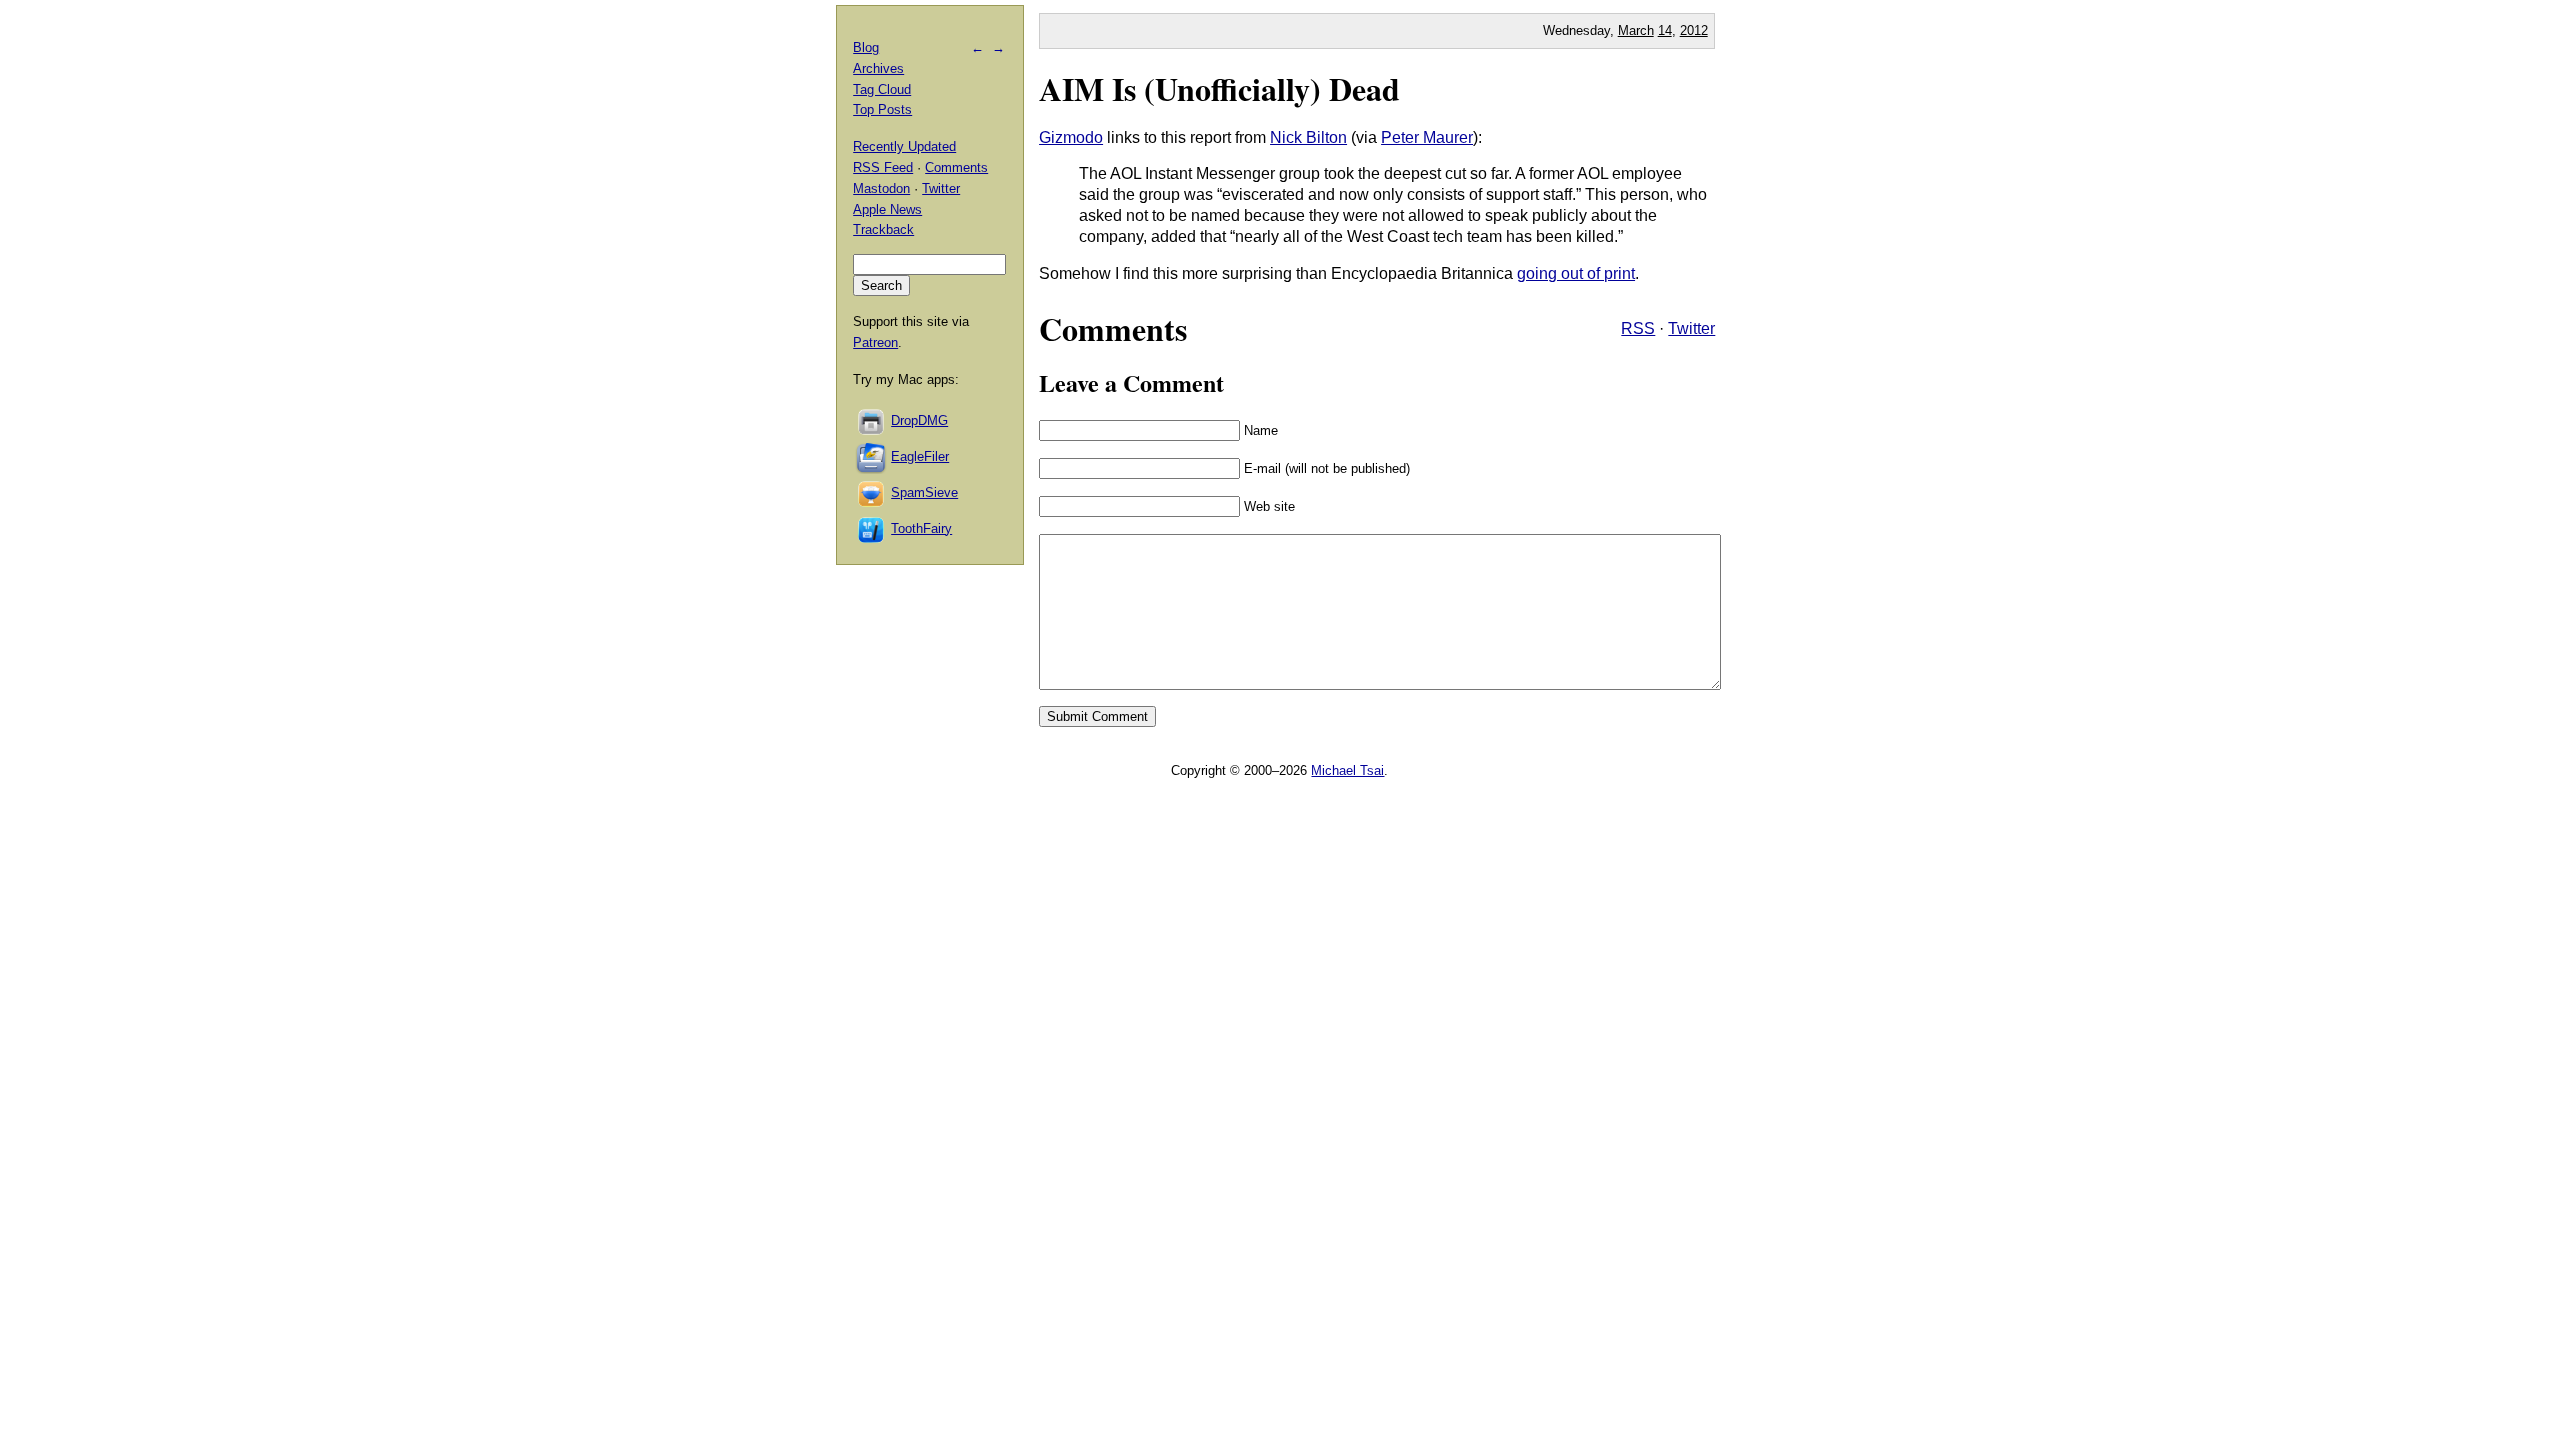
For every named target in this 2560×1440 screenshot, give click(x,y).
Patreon (875, 342)
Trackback (883, 229)
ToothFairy (921, 528)
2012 (1694, 30)
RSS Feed (883, 167)
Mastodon (881, 188)
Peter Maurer (1427, 137)
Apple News (887, 209)
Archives (878, 68)
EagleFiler (920, 456)
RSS (1638, 328)
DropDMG (919, 420)
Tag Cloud (882, 89)
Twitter (1691, 328)
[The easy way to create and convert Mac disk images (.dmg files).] (872, 420)
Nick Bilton (1308, 137)
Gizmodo (1071, 137)
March (1636, 30)
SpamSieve (924, 492)
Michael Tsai (1347, 770)
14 (1665, 30)
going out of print (1576, 273)
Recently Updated (904, 146)
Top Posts (882, 109)
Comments (956, 167)
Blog (866, 47)
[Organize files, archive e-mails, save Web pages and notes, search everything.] (872, 456)
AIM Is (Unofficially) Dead (1219, 88)
